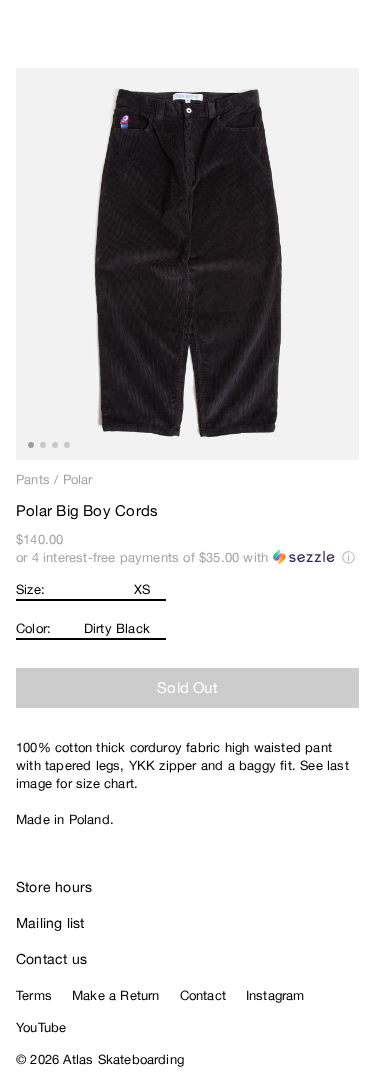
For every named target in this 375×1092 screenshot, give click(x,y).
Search (270, 40)
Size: (30, 589)
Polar (78, 479)
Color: (33, 628)
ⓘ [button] (348, 557)
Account (310, 40)
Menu (351, 40)
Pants (33, 479)
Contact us (51, 959)
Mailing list (50, 923)
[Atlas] (57, 36)
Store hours (54, 887)
